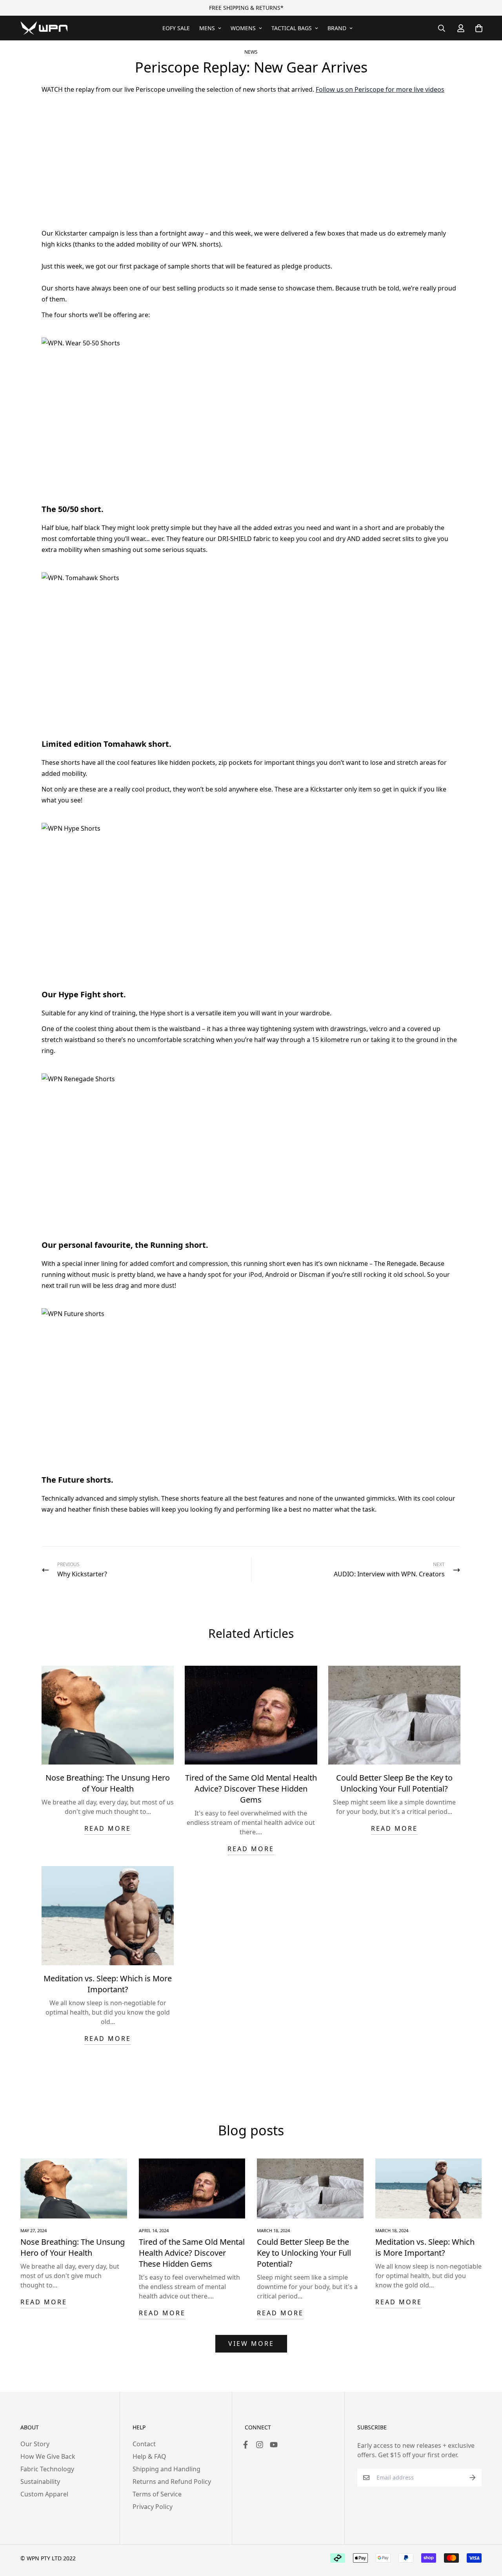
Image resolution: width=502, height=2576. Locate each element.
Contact (144, 2444)
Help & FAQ (149, 2456)
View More (251, 2344)
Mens (207, 28)
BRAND (337, 28)
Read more (108, 1828)
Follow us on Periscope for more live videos (380, 89)
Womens (243, 28)
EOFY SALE (176, 28)
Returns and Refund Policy (172, 2482)
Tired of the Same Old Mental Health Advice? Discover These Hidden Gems (251, 1789)
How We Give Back (48, 2456)
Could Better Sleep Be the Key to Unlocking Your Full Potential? (394, 1783)
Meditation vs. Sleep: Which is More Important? (108, 1984)
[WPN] (44, 28)
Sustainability (40, 2482)
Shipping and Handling (166, 2469)
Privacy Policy (153, 2507)
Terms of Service (157, 2494)
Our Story (35, 2444)
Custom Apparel (44, 2494)
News (251, 52)
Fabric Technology (47, 2469)
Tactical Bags (292, 28)
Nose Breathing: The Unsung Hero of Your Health (108, 1783)
